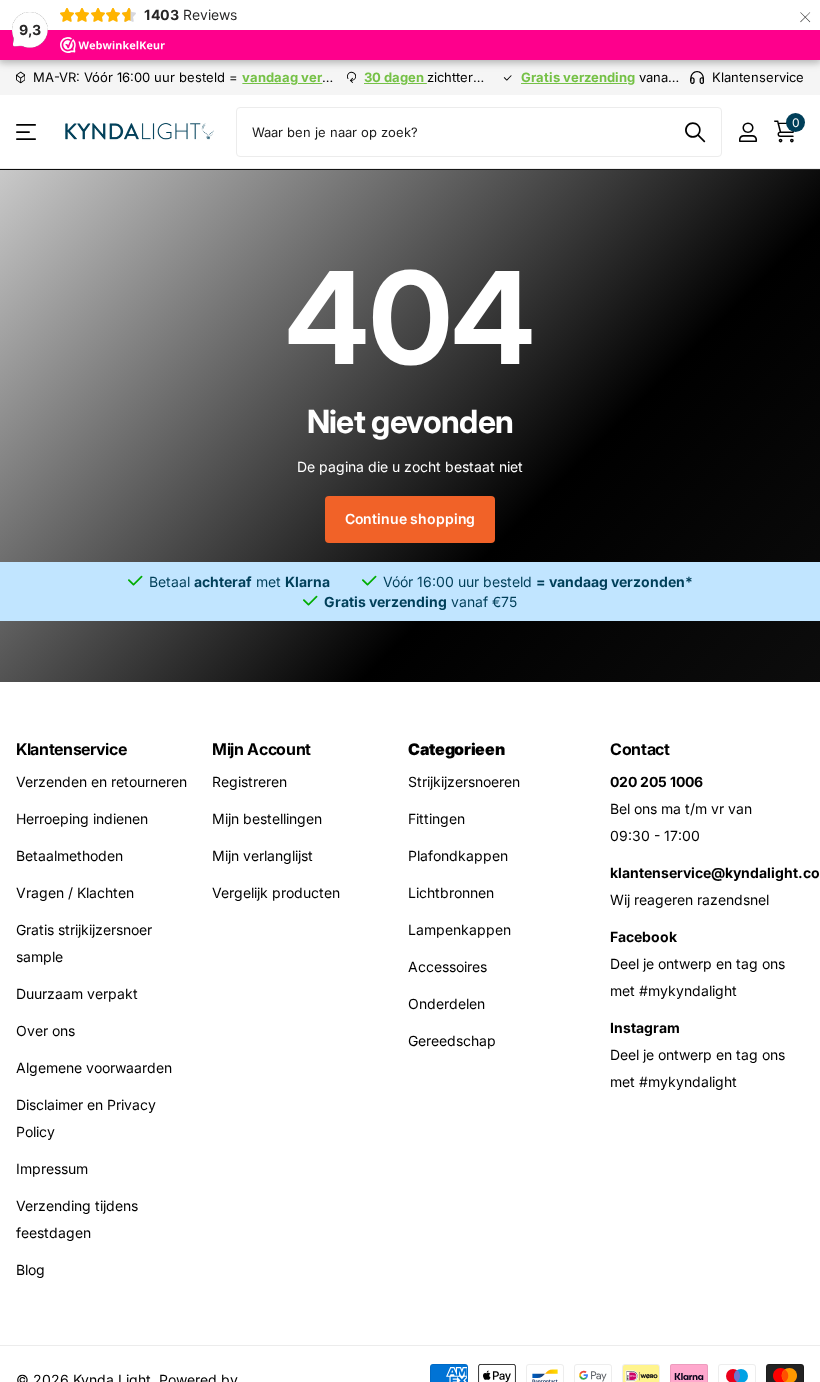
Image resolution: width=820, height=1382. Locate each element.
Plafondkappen (458, 855)
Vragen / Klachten (75, 892)
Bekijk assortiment (27, 132)
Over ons (45, 1030)
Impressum (52, 1168)
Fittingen (436, 818)
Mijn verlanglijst (262, 855)
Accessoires (447, 966)
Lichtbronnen (451, 892)
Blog (30, 1269)
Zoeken (694, 132)
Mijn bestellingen (267, 818)
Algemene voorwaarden (94, 1067)
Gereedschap (452, 1040)
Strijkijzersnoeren (464, 781)
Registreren (249, 781)
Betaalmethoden (69, 855)
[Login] (747, 132)
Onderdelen (446, 1003)
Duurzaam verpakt (77, 993)
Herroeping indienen (82, 818)
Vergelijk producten (276, 892)
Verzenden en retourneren (101, 781)
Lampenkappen (459, 929)
